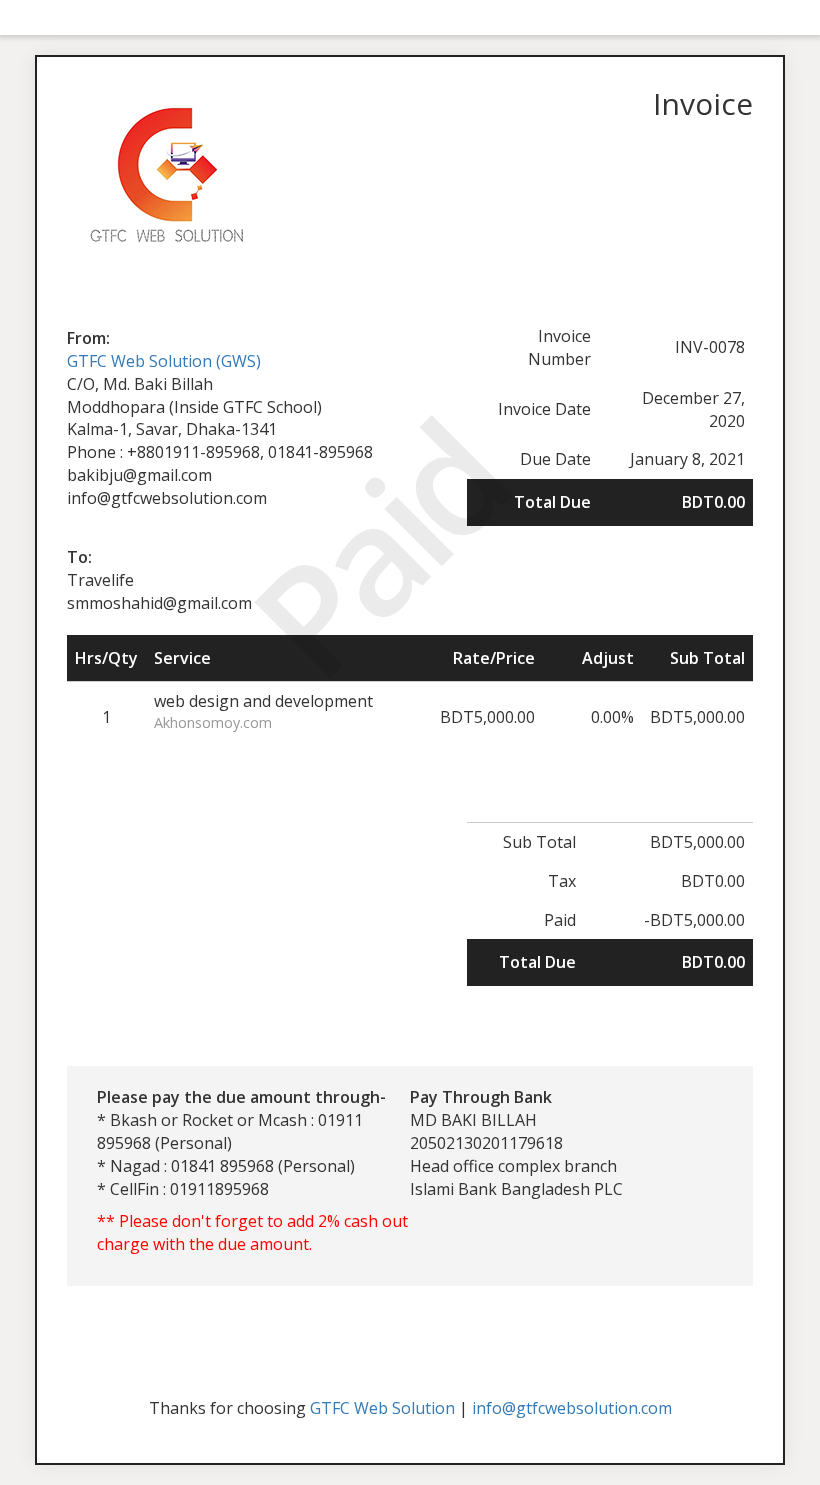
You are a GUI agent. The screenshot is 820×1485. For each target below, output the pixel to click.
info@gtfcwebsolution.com (572, 1408)
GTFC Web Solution (382, 1408)
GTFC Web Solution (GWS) (164, 361)
